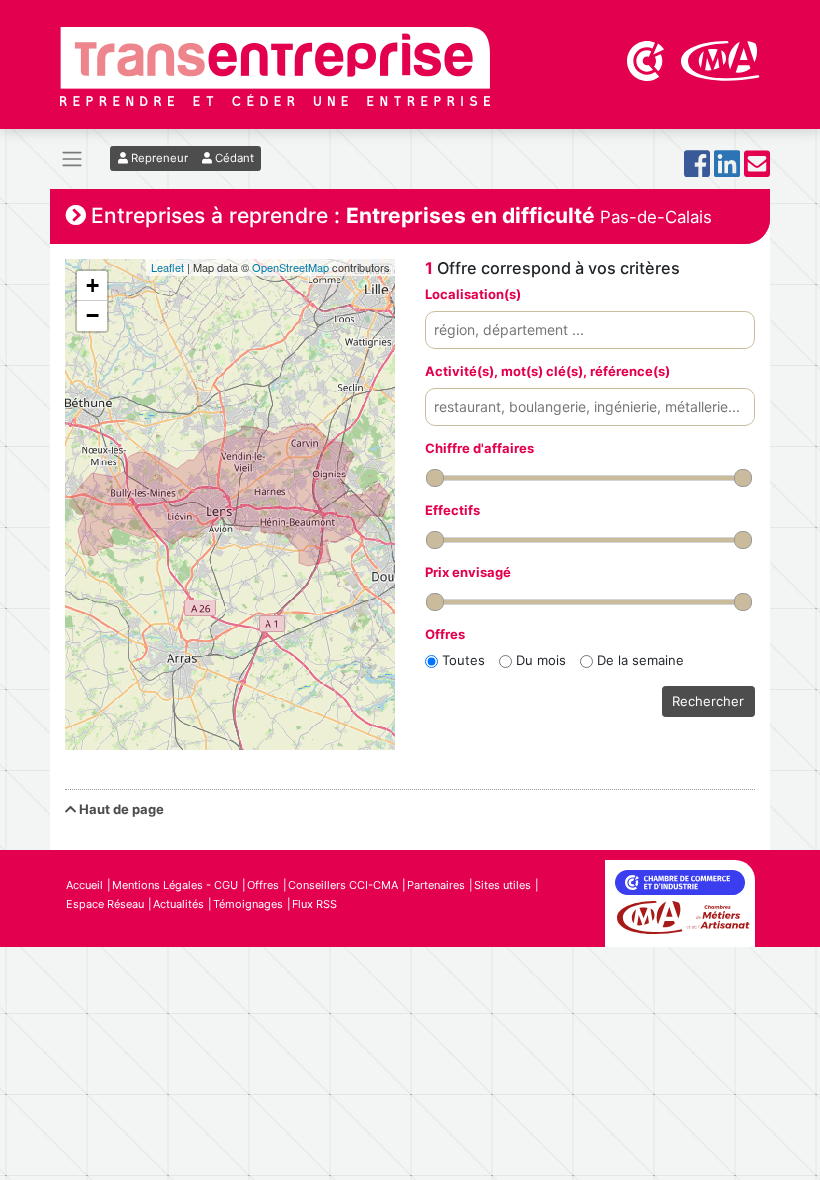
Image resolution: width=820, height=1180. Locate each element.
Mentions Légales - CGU (175, 885)
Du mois (541, 660)
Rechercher (708, 701)
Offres (263, 885)
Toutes (463, 660)
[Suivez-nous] (697, 169)
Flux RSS (314, 904)
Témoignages (248, 904)
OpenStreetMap (290, 267)
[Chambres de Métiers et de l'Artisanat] (720, 59)
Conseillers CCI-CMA (343, 885)
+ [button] (92, 285)
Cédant (233, 158)
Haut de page (120, 809)
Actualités (178, 904)
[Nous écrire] (757, 169)
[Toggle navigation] (72, 159)
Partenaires (436, 885)
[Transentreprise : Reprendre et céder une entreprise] (275, 65)
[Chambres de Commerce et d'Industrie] (647, 59)
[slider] (435, 478)
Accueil (84, 885)
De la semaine (640, 660)
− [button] (92, 315)
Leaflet (167, 267)
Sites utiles (502, 885)
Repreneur (158, 158)
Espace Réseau (105, 904)
